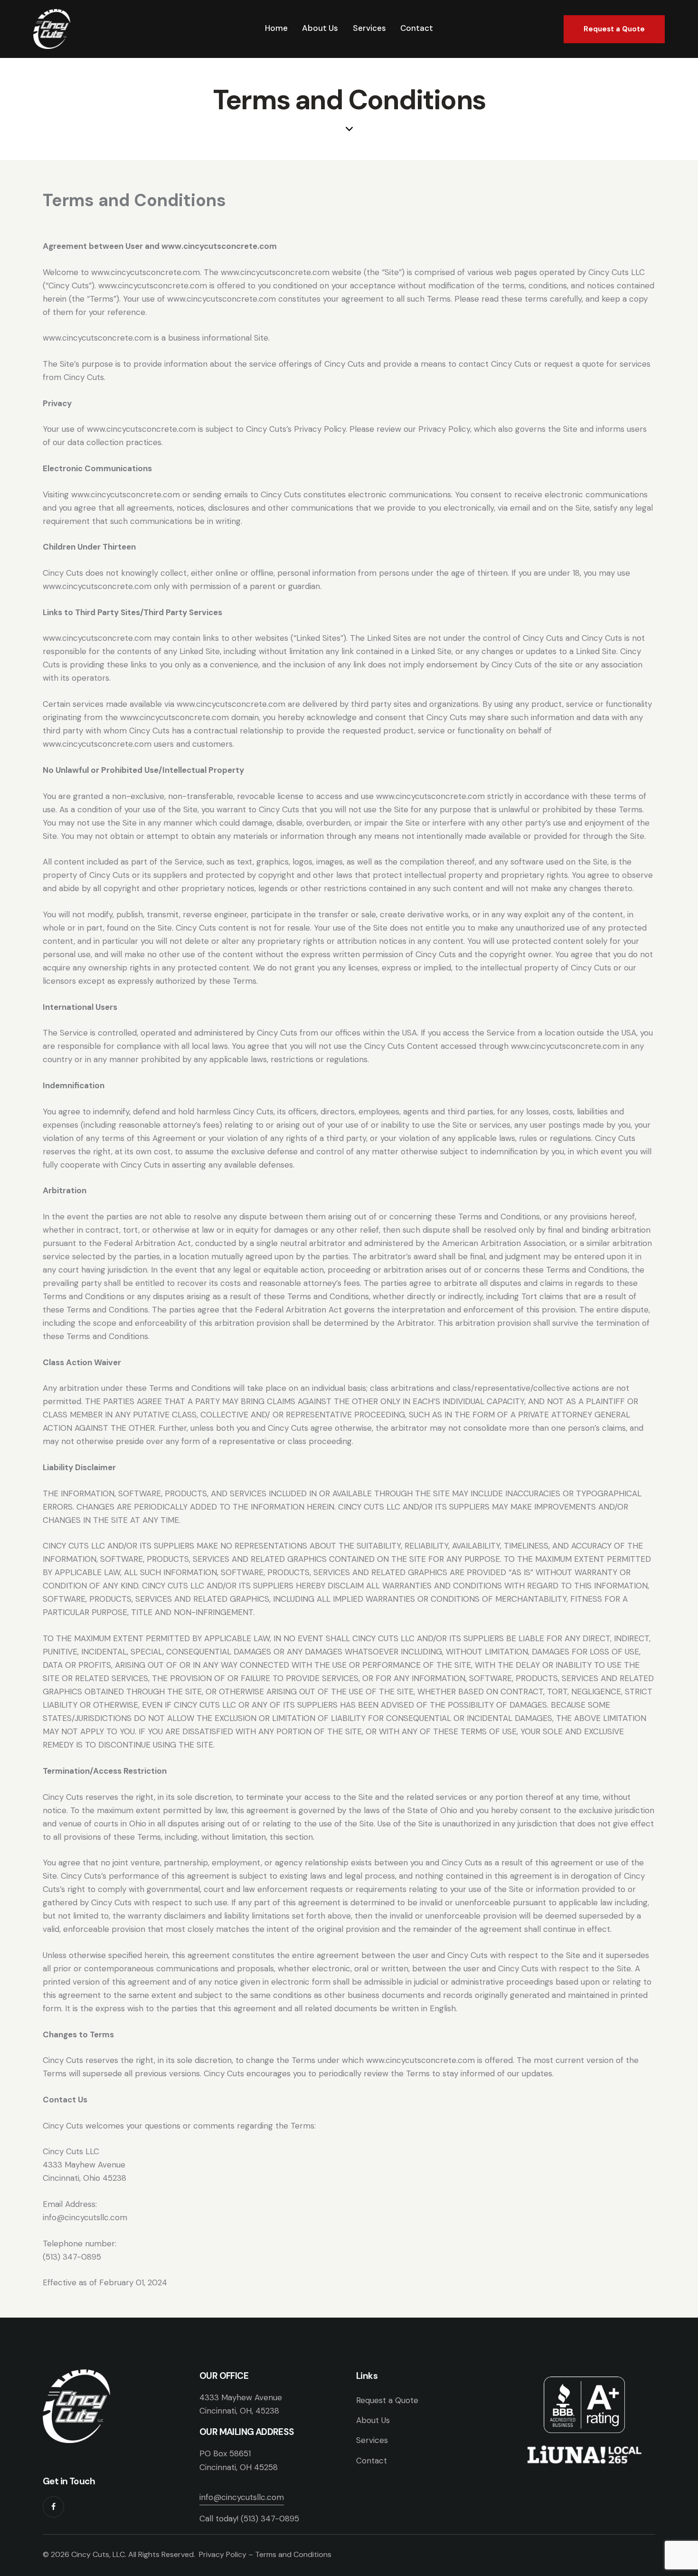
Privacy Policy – (227, 2554)
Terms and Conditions (293, 2554)
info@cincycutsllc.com (242, 2497)
